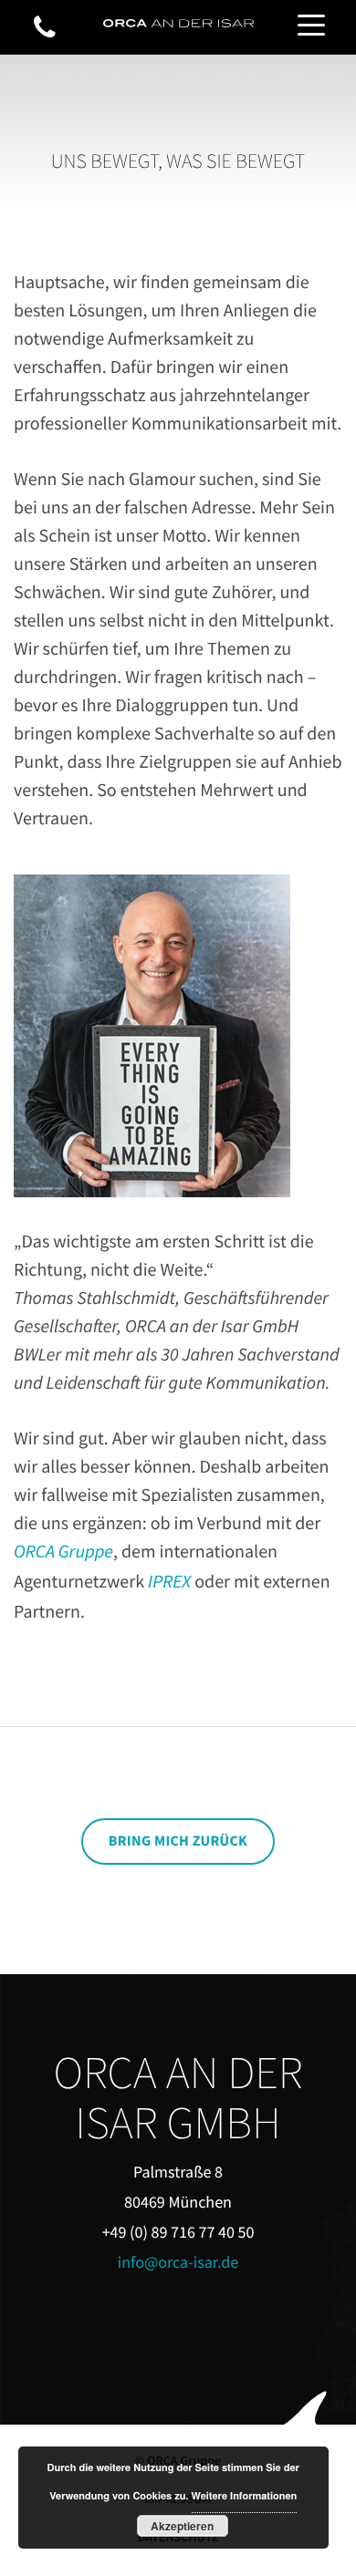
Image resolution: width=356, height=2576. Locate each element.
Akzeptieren (182, 2526)
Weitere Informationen (245, 2496)
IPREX (169, 1582)
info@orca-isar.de (178, 2262)
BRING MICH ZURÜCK (178, 1841)
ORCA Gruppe (63, 1552)
